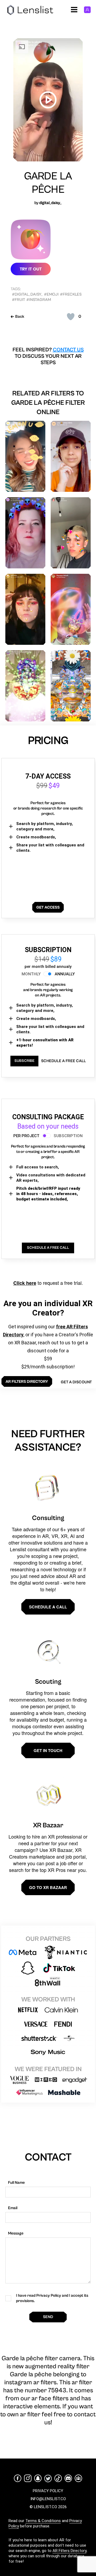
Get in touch (48, 1750)
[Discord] (68, 2478)
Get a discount (76, 1382)
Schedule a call (48, 1607)
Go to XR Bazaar (48, 1887)
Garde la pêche (48, 183)
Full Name (16, 2183)
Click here (25, 1283)
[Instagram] (28, 2478)
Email (13, 2208)
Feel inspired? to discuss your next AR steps (48, 356)
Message (16, 2233)
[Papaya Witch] (71, 609)
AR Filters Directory (69, 2551)
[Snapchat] (38, 2478)
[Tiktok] (58, 2478)
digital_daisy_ (50, 203)
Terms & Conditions (43, 2521)
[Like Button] (71, 317)
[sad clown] (25, 609)
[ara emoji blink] (71, 456)
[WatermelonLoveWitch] (25, 686)
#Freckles (71, 294)
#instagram (39, 300)
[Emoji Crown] (25, 533)
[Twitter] (48, 2478)
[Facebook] (18, 2478)
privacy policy (48, 2491)
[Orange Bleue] (71, 686)
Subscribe (24, 1061)
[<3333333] (71, 533)
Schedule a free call (63, 1061)
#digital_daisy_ (27, 294)
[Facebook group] (78, 2478)
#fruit (19, 300)
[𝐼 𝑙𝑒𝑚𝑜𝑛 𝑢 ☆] (25, 456)
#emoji (51, 294)
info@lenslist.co (48, 2499)
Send (48, 2317)
